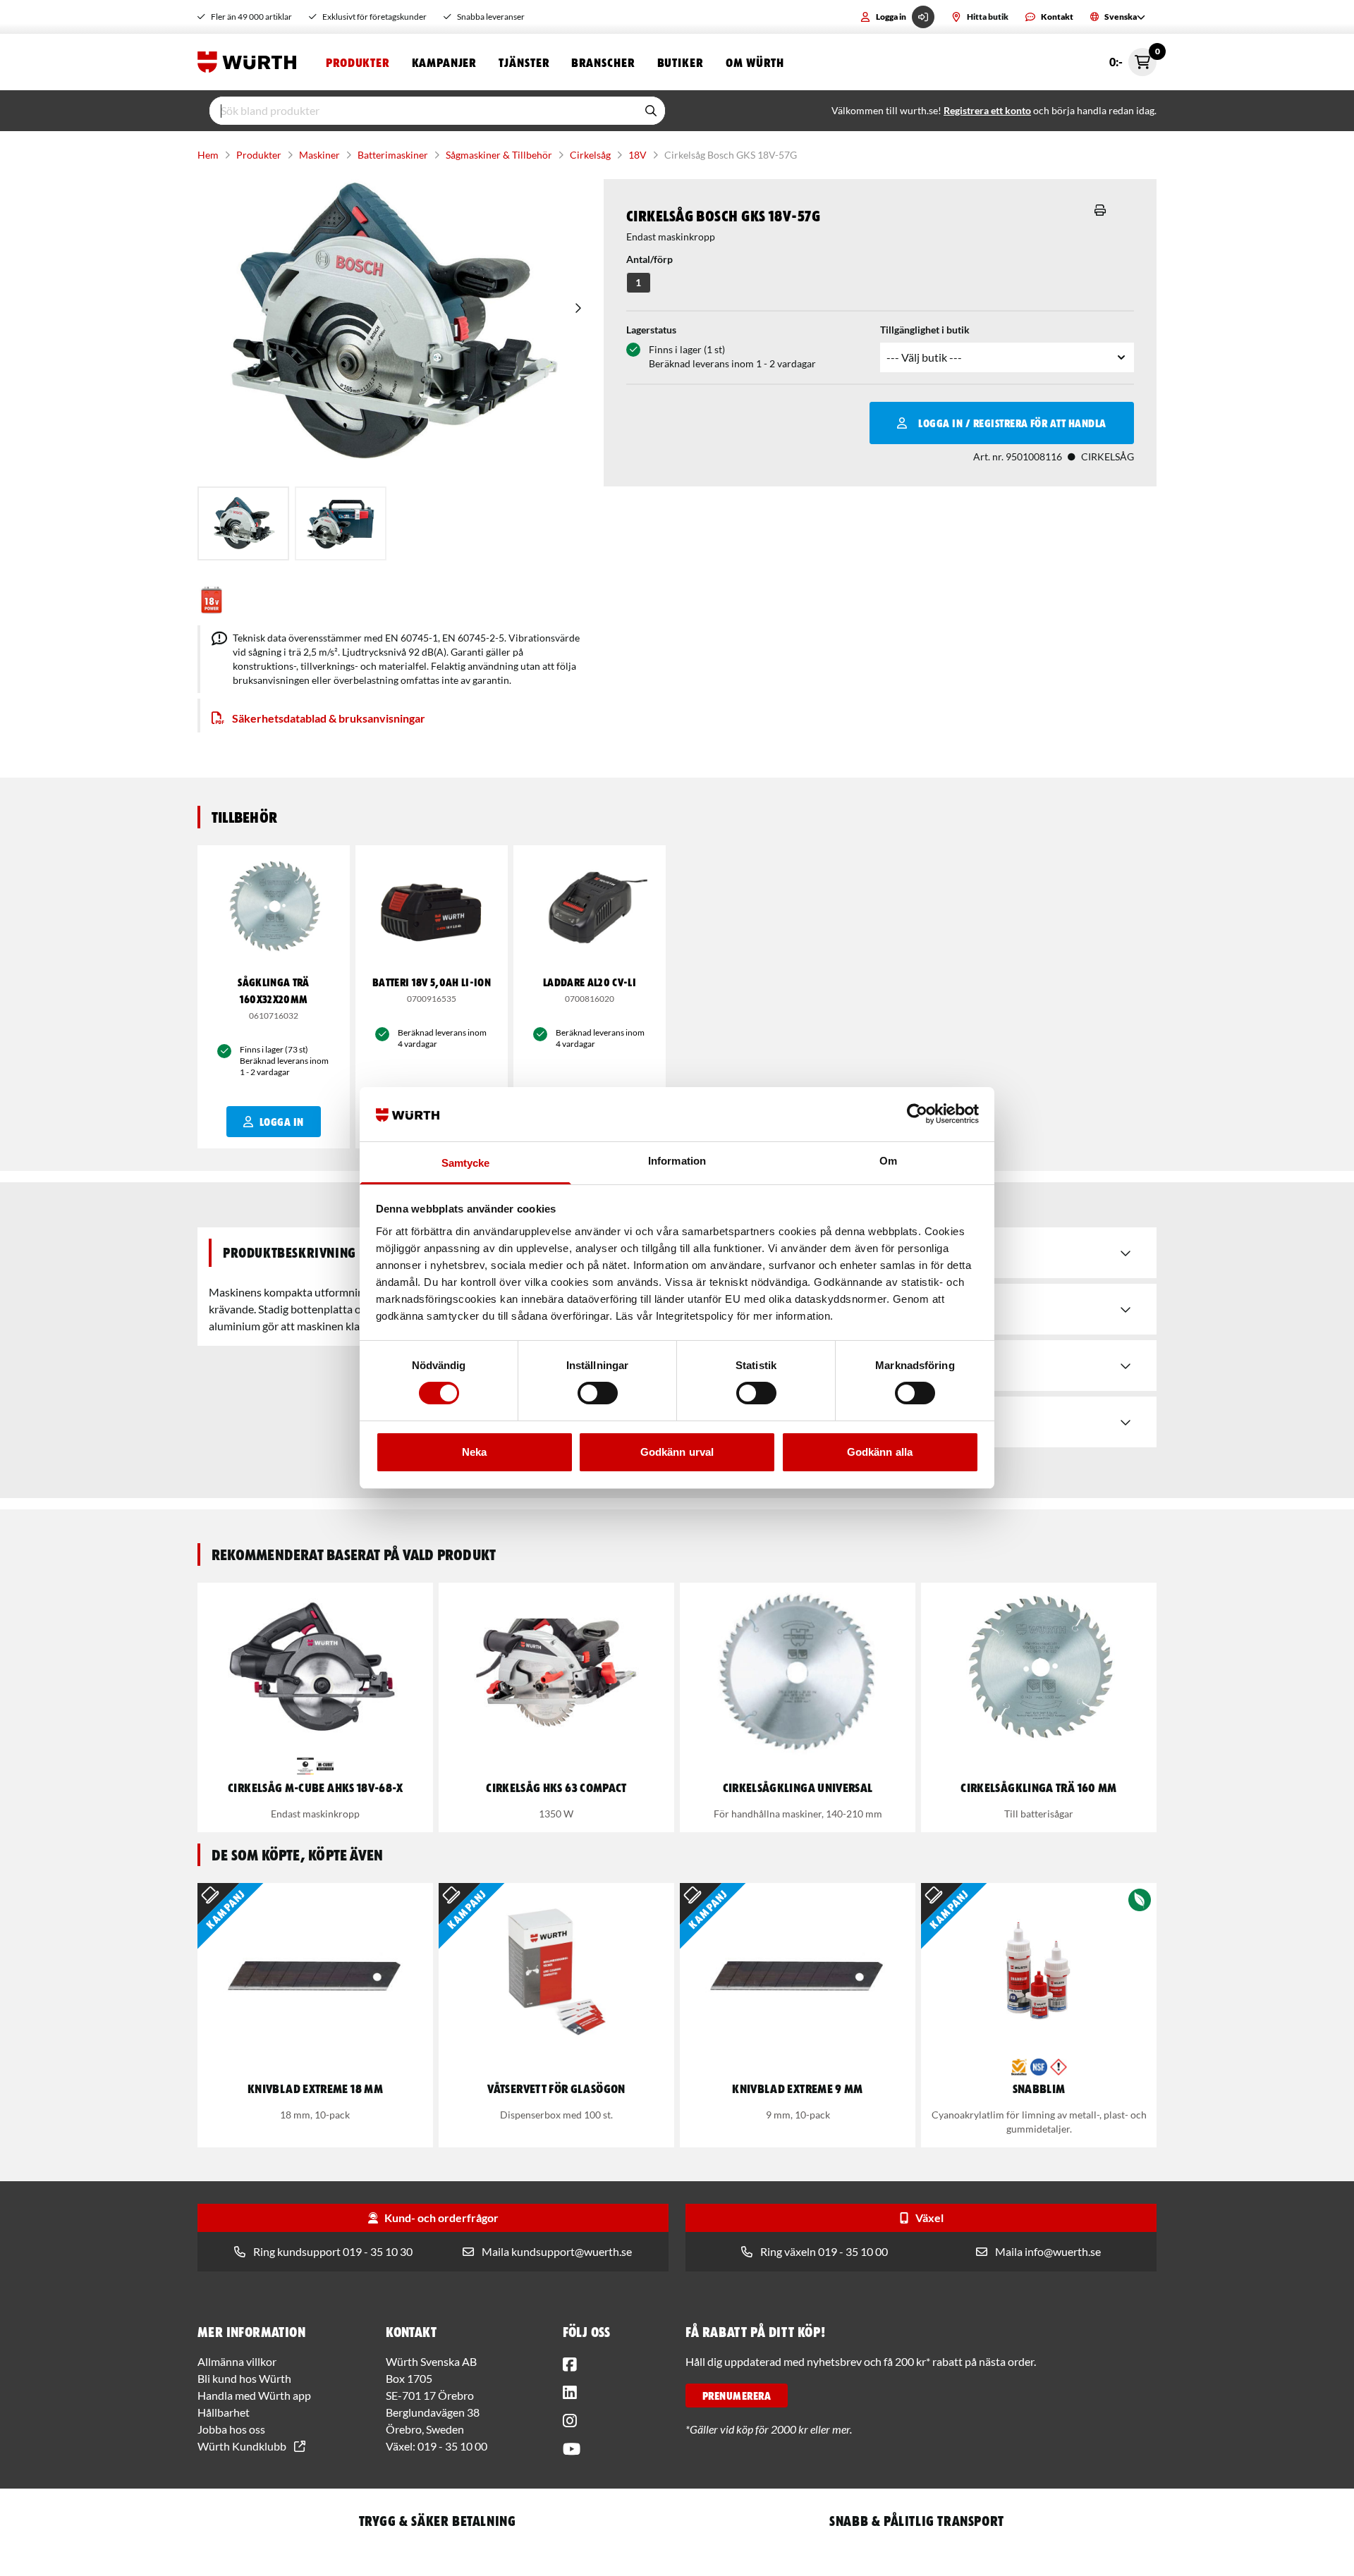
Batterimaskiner (393, 155)
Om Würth (755, 62)
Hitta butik (988, 17)
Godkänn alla (880, 1452)
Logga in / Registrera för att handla (1012, 423)
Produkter (358, 62)
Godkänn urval (677, 1452)
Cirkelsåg (590, 155)
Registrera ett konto (987, 110)
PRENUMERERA (737, 2396)
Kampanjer (444, 62)
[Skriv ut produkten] (1100, 210)
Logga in (891, 17)
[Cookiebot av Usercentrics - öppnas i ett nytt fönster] (917, 1114)
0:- (1133, 58)
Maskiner (319, 155)
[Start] (250, 62)
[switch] (598, 1393)
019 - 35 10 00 (452, 2446)
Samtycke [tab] (466, 1163)
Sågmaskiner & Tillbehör (499, 155)
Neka (474, 1452)
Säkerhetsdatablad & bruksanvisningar (329, 718)
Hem (208, 155)
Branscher (603, 62)
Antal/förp (649, 259)
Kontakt (1057, 17)
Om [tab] (888, 1161)
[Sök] (651, 111)
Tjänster (524, 62)
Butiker (680, 62)
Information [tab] (677, 1161)
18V (638, 155)
